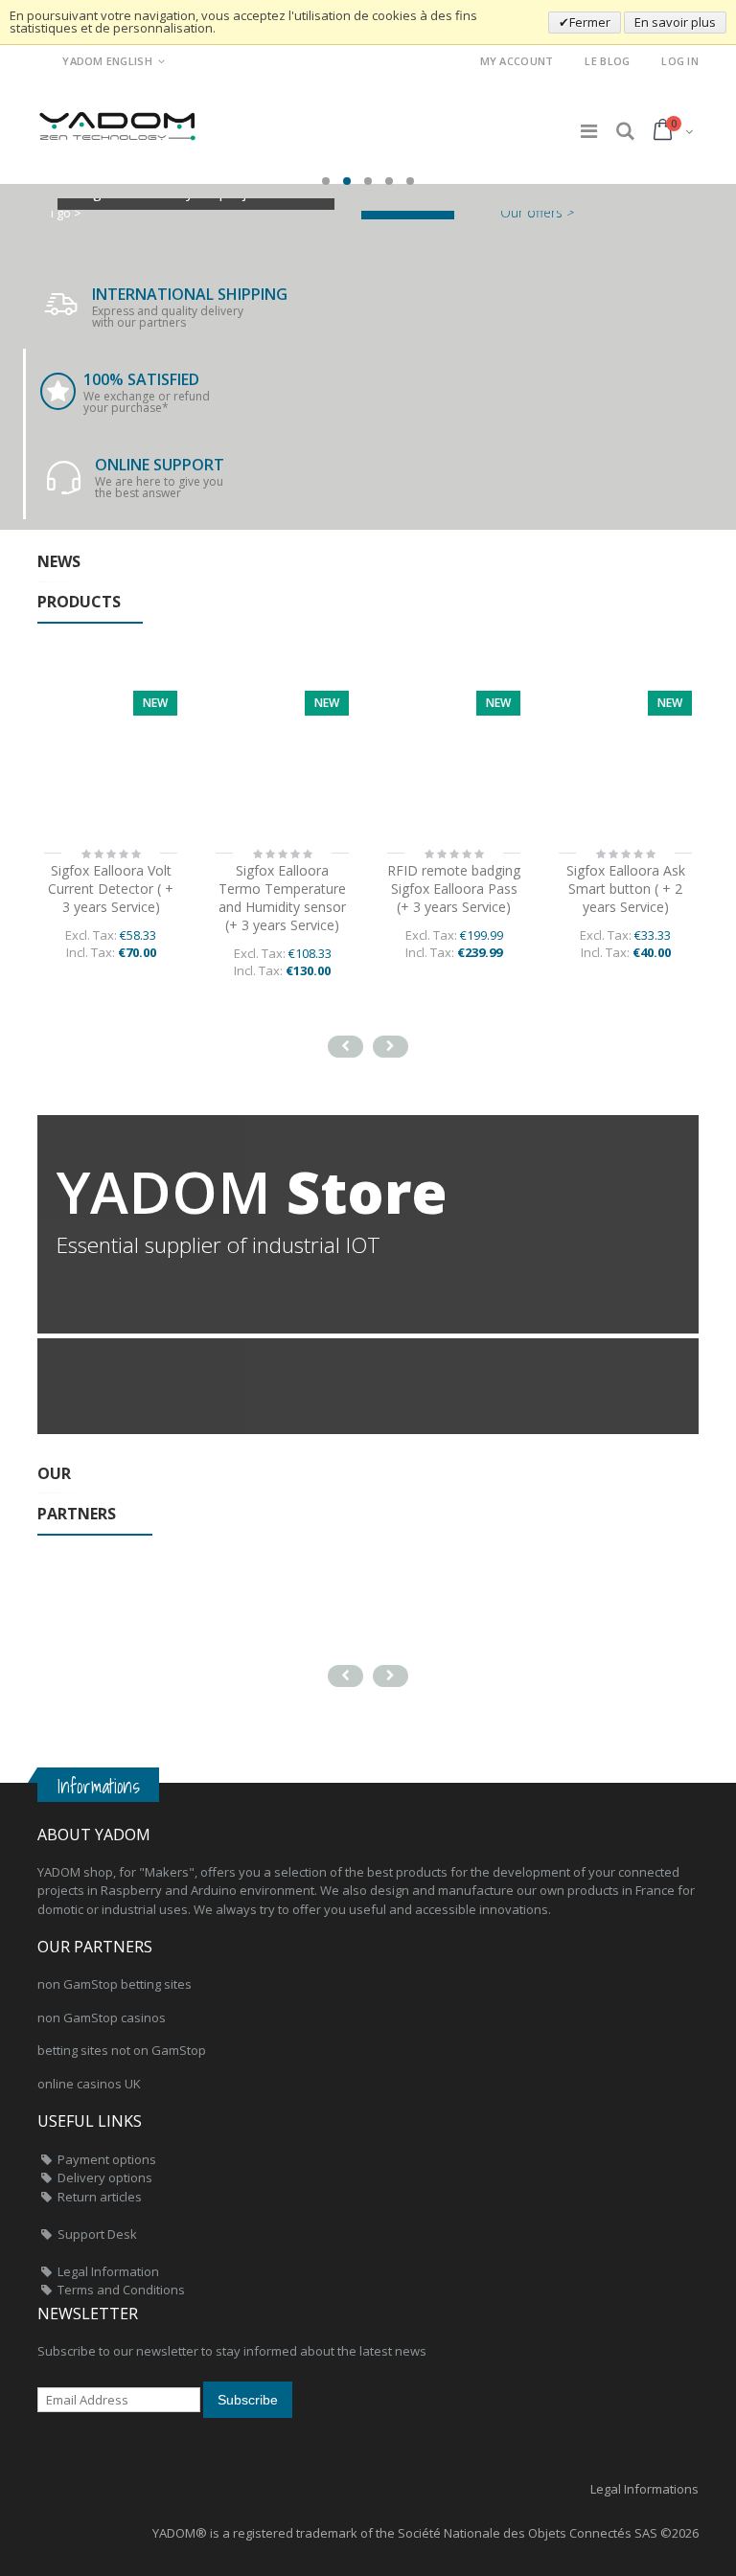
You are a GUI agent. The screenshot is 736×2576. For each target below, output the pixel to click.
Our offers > (537, 212)
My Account (517, 61)
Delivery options (105, 2177)
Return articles (100, 2197)
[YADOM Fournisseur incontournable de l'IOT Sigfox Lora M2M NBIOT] (119, 120)
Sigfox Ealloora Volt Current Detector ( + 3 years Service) (111, 889)
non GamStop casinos (102, 2017)
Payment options (107, 2159)
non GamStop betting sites (115, 1984)
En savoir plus (675, 22)
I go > (66, 213)
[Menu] (589, 131)
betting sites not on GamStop (122, 2050)
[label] (282, 757)
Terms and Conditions (121, 2290)
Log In (680, 61)
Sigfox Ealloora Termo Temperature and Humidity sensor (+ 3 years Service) (282, 898)
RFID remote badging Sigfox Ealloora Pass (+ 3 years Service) (454, 889)
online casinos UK (89, 2084)
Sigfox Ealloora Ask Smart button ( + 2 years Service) (626, 889)
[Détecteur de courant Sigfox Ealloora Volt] (111, 757)
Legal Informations (644, 2489)
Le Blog (607, 61)
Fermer (590, 22)
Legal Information (108, 2271)
